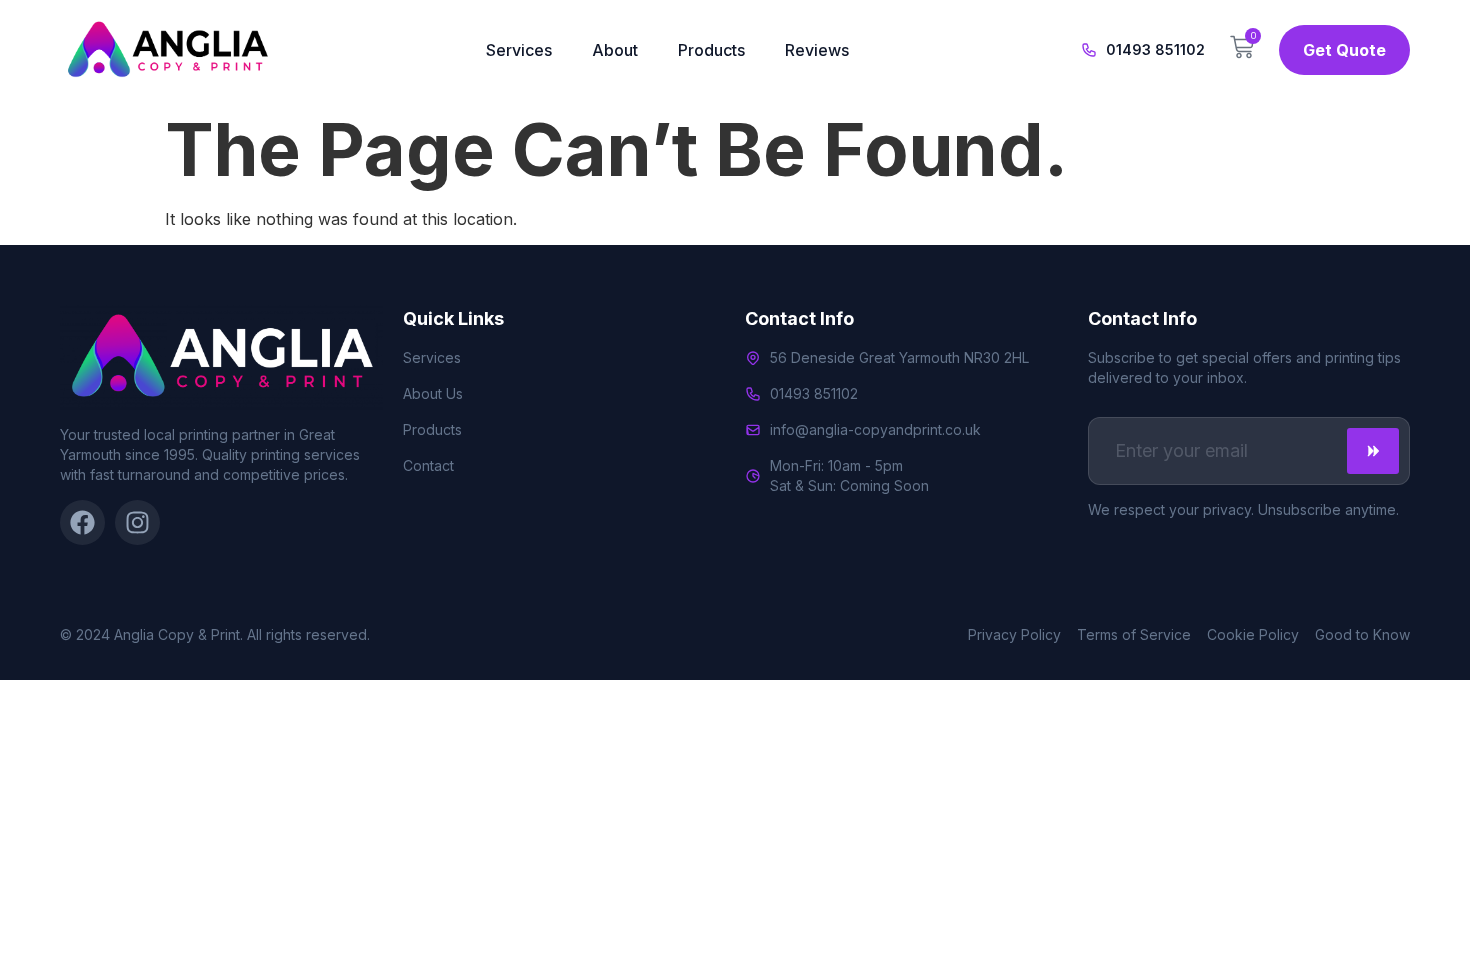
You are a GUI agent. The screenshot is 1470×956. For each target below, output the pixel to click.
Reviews (817, 50)
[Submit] (1373, 451)
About (615, 50)
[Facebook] (82, 522)
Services (519, 50)
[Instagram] (137, 522)
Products (711, 50)
